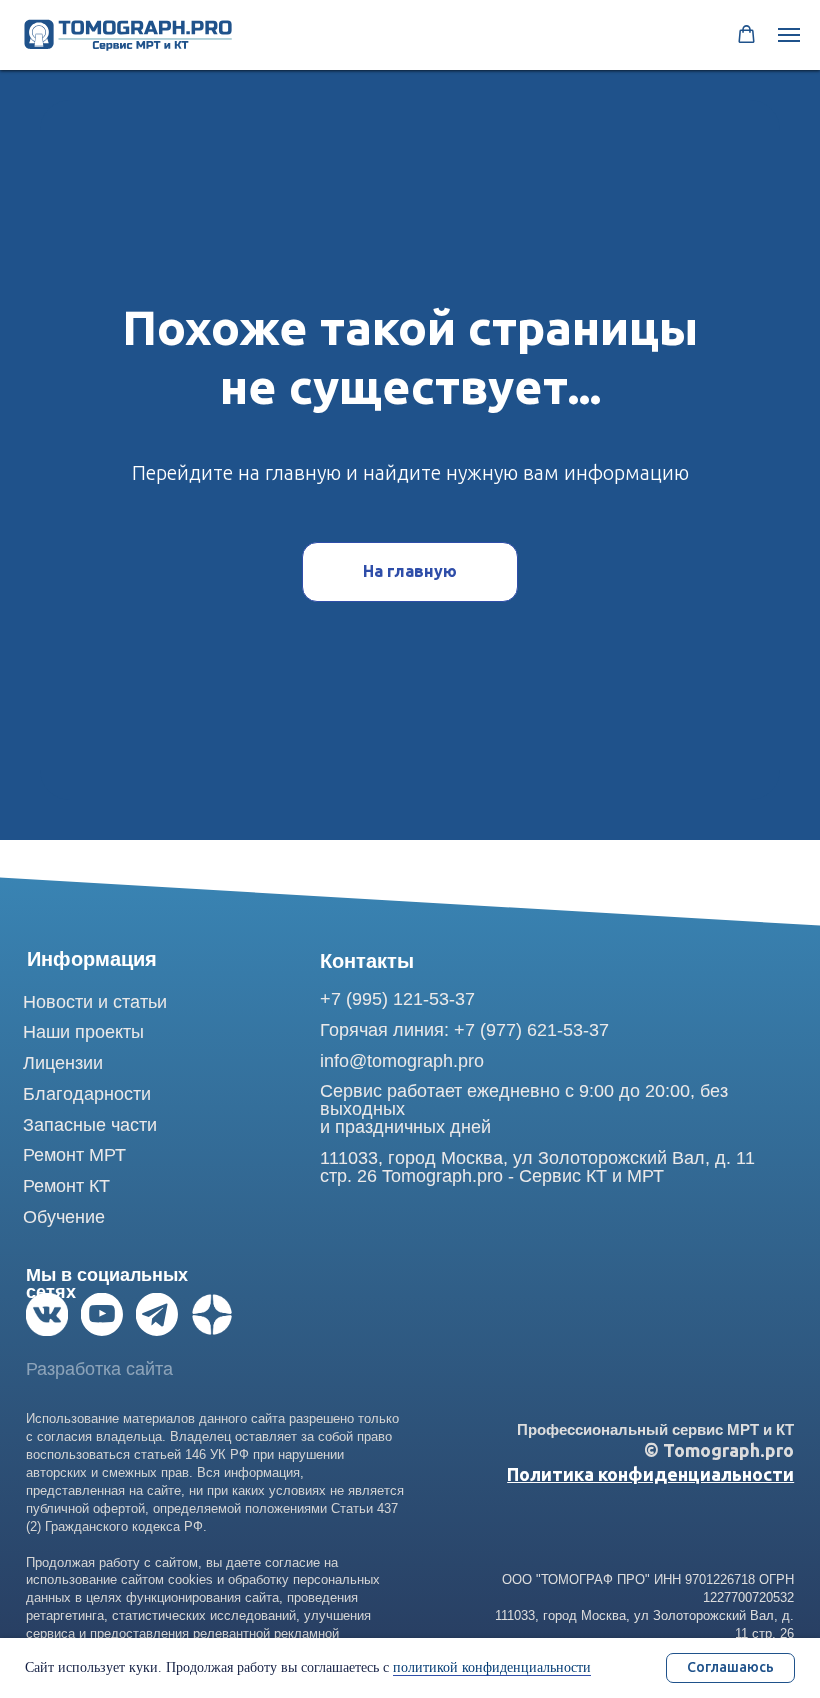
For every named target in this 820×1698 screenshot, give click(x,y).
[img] (47, 1314)
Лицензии (63, 1063)
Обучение (64, 1217)
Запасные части (90, 1125)
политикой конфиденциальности (492, 1667)
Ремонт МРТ (74, 1155)
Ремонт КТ (66, 1186)
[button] (746, 34)
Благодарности (87, 1094)
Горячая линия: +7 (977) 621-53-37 (464, 1030)
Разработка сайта (99, 1369)
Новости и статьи (95, 1002)
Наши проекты (83, 1032)
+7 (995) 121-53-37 (397, 999)
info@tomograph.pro (402, 1061)
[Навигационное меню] (789, 35)
